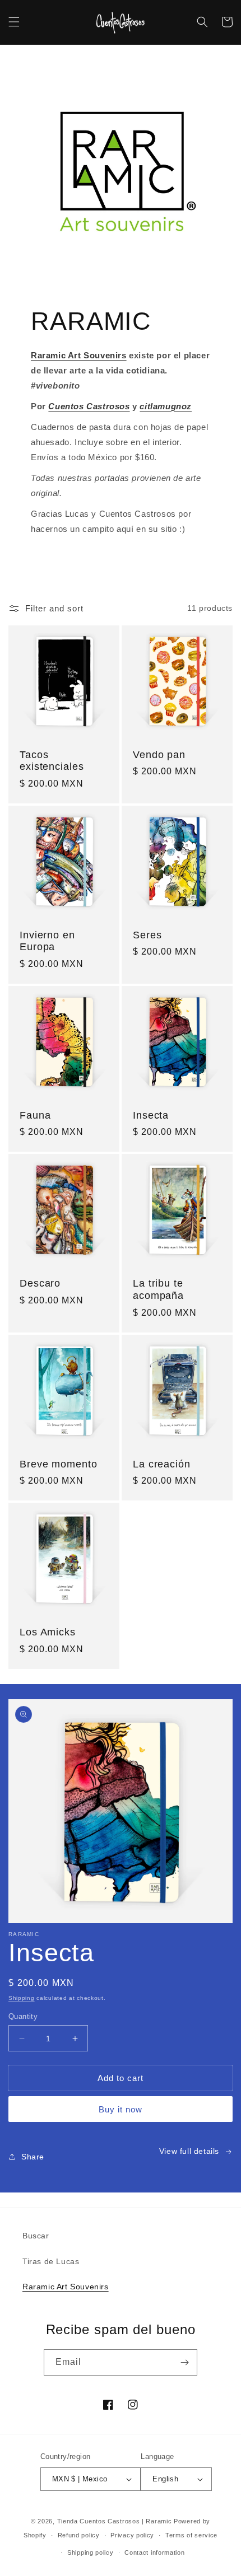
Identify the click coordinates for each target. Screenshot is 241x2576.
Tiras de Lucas (51, 2261)
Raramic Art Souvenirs (66, 2287)
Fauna (35, 1115)
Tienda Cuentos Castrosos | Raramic (115, 2521)
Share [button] (33, 2157)
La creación (162, 1464)
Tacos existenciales (52, 761)
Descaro (40, 1283)
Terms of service (191, 2535)
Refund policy (79, 2535)
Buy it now (121, 2109)
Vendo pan (159, 755)
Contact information (154, 2552)
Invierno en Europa (47, 941)
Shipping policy (91, 2552)
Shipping (22, 1998)
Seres (147, 935)
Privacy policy (132, 2535)
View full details (189, 2151)
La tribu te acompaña (158, 1289)
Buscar (36, 2236)
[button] (14, 22)
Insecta (151, 1115)
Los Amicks (48, 1632)
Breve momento (59, 1464)
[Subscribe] (184, 2362)
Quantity (23, 2016)
